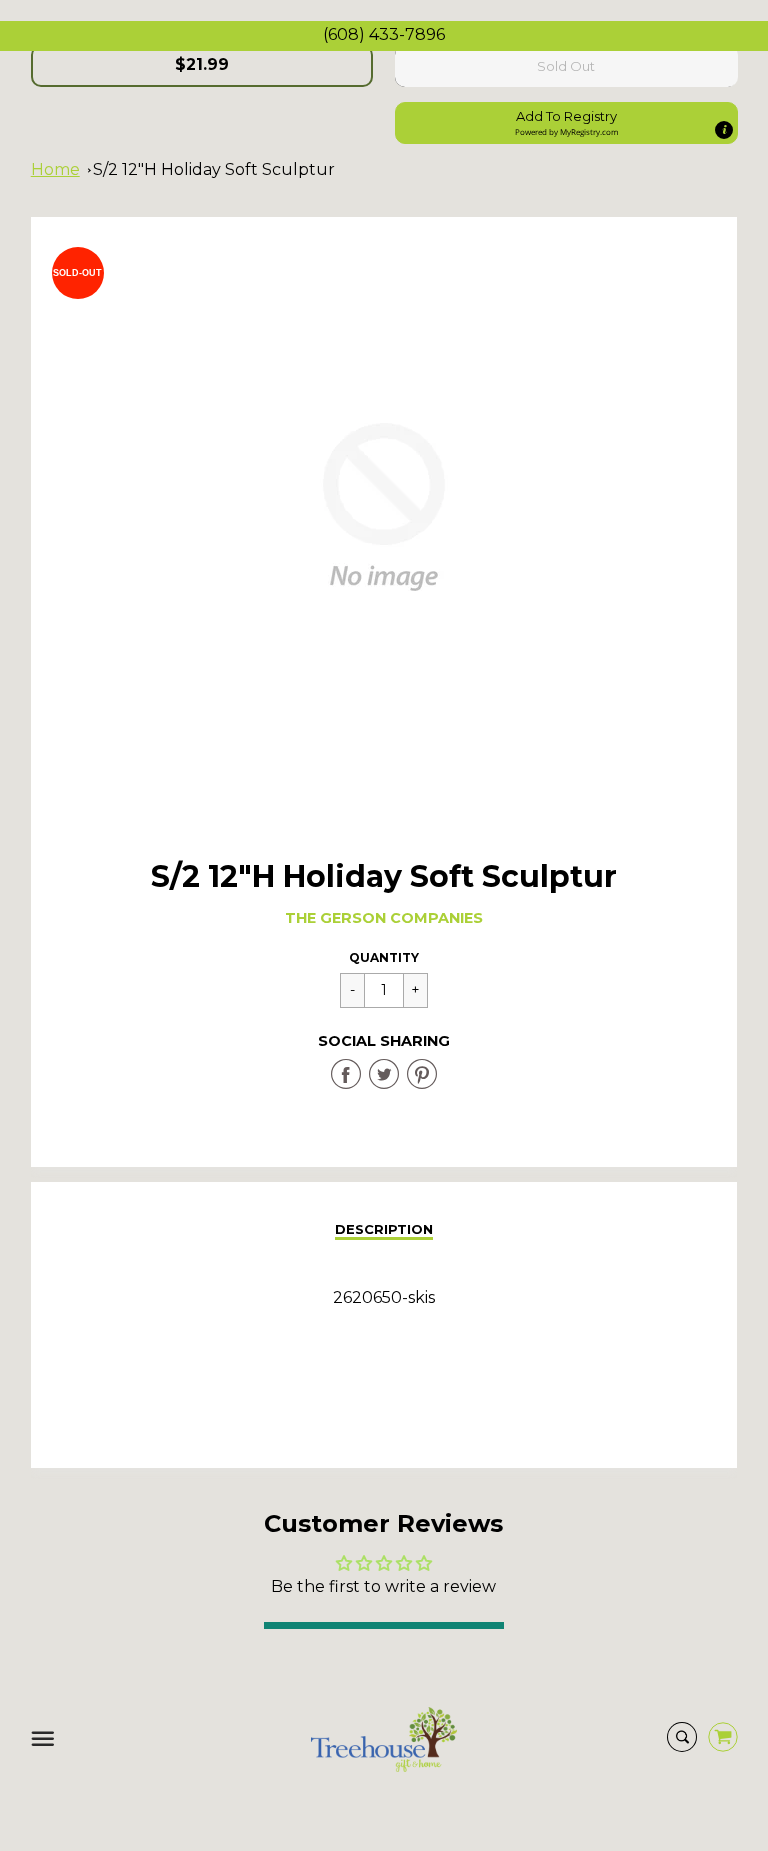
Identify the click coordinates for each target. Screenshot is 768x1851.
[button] (566, 123)
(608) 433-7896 (384, 34)
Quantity (384, 957)
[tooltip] (723, 130)
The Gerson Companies (384, 918)
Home (55, 169)
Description (384, 1229)
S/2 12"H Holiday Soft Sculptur (214, 169)
